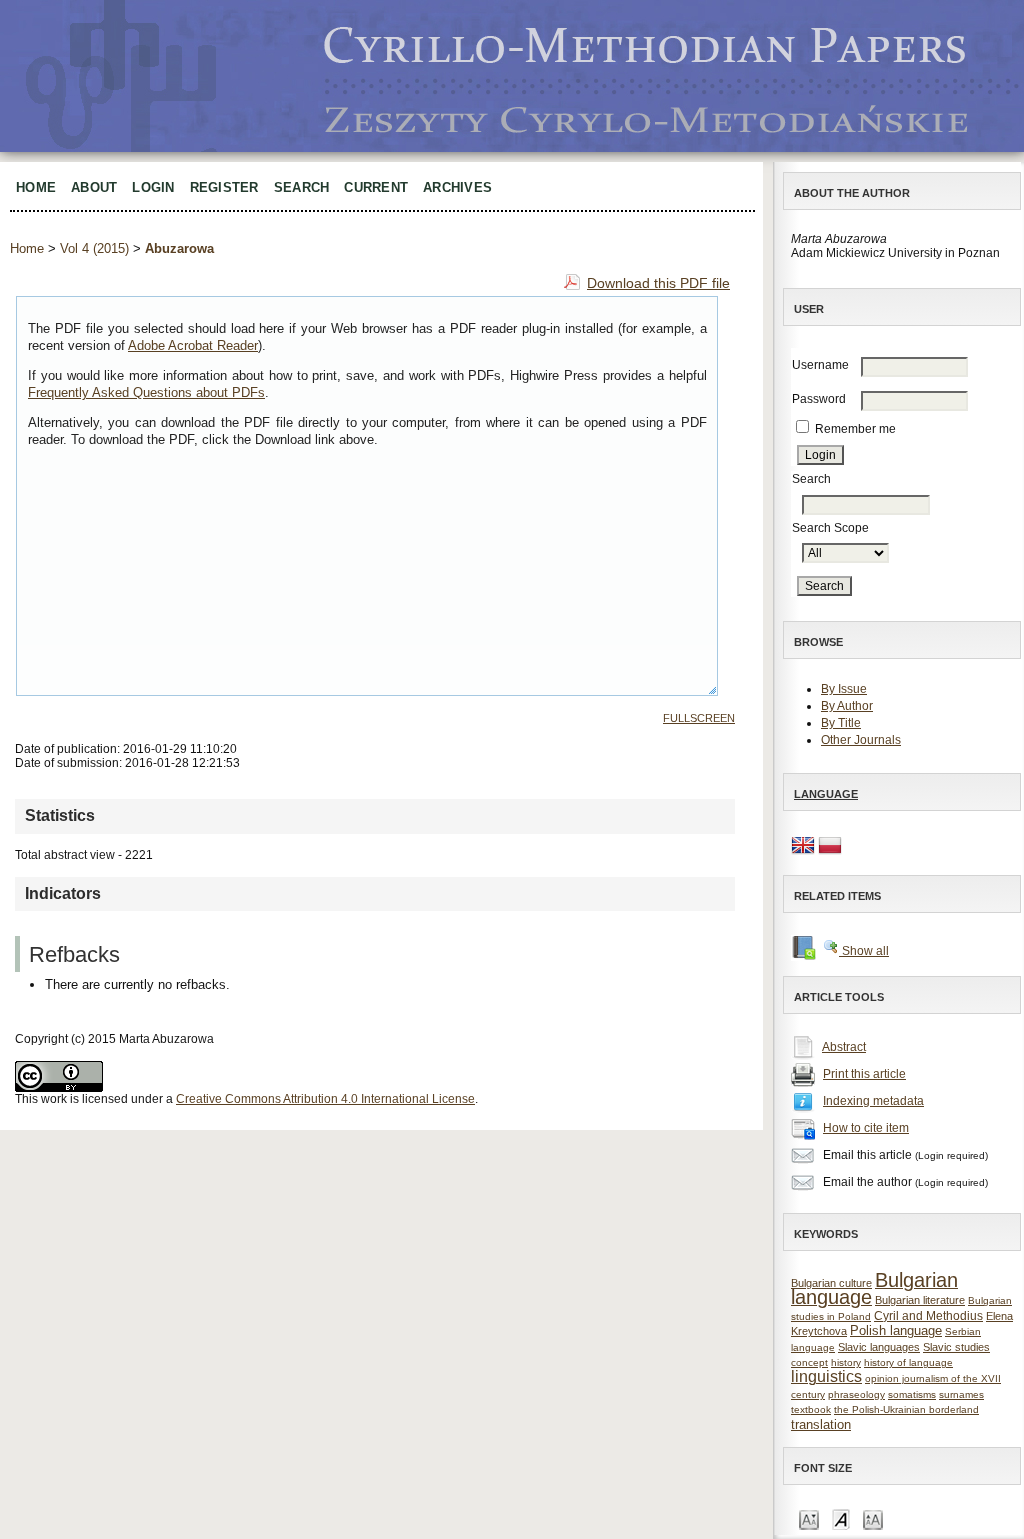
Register (224, 187)
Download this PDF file (658, 283)
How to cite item (866, 1128)
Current (376, 187)
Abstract (844, 1047)
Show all (864, 951)
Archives (457, 187)
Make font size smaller (809, 1518)
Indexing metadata (873, 1101)
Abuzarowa (179, 248)
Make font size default (841, 1518)
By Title (841, 723)
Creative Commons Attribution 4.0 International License (325, 1099)
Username (820, 365)
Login (153, 187)
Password (819, 399)
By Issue (844, 689)
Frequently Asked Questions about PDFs (146, 392)
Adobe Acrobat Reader (193, 345)
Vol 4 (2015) (94, 248)
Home (36, 187)
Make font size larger (873, 1518)
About (94, 187)
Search (302, 187)
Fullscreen (699, 718)
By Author (847, 706)
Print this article (864, 1074)
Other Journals (861, 740)
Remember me (855, 429)
